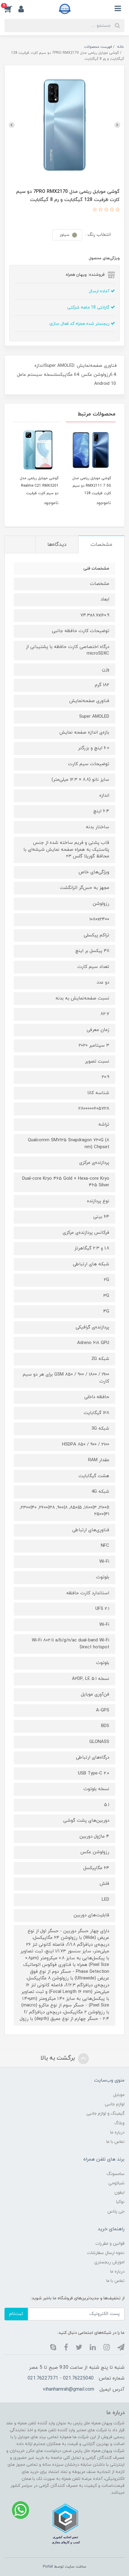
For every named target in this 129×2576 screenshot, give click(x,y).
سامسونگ (115, 2174)
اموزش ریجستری (109, 2262)
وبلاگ (119, 2123)
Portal (48, 2567)
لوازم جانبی (115, 2104)
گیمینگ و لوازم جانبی (105, 2114)
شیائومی (116, 2183)
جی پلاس (116, 2211)
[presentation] (117, 125)
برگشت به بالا (58, 2058)
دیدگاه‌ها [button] (57, 545)
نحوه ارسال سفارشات (106, 2253)
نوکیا (120, 2202)
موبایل (119, 2095)
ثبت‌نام (16, 2314)
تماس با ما (115, 2142)
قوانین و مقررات (110, 2244)
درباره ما (117, 2132)
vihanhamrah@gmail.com (69, 2389)
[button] (11, 9)
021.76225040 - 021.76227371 (61, 2378)
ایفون (119, 2193)
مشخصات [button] (101, 545)
